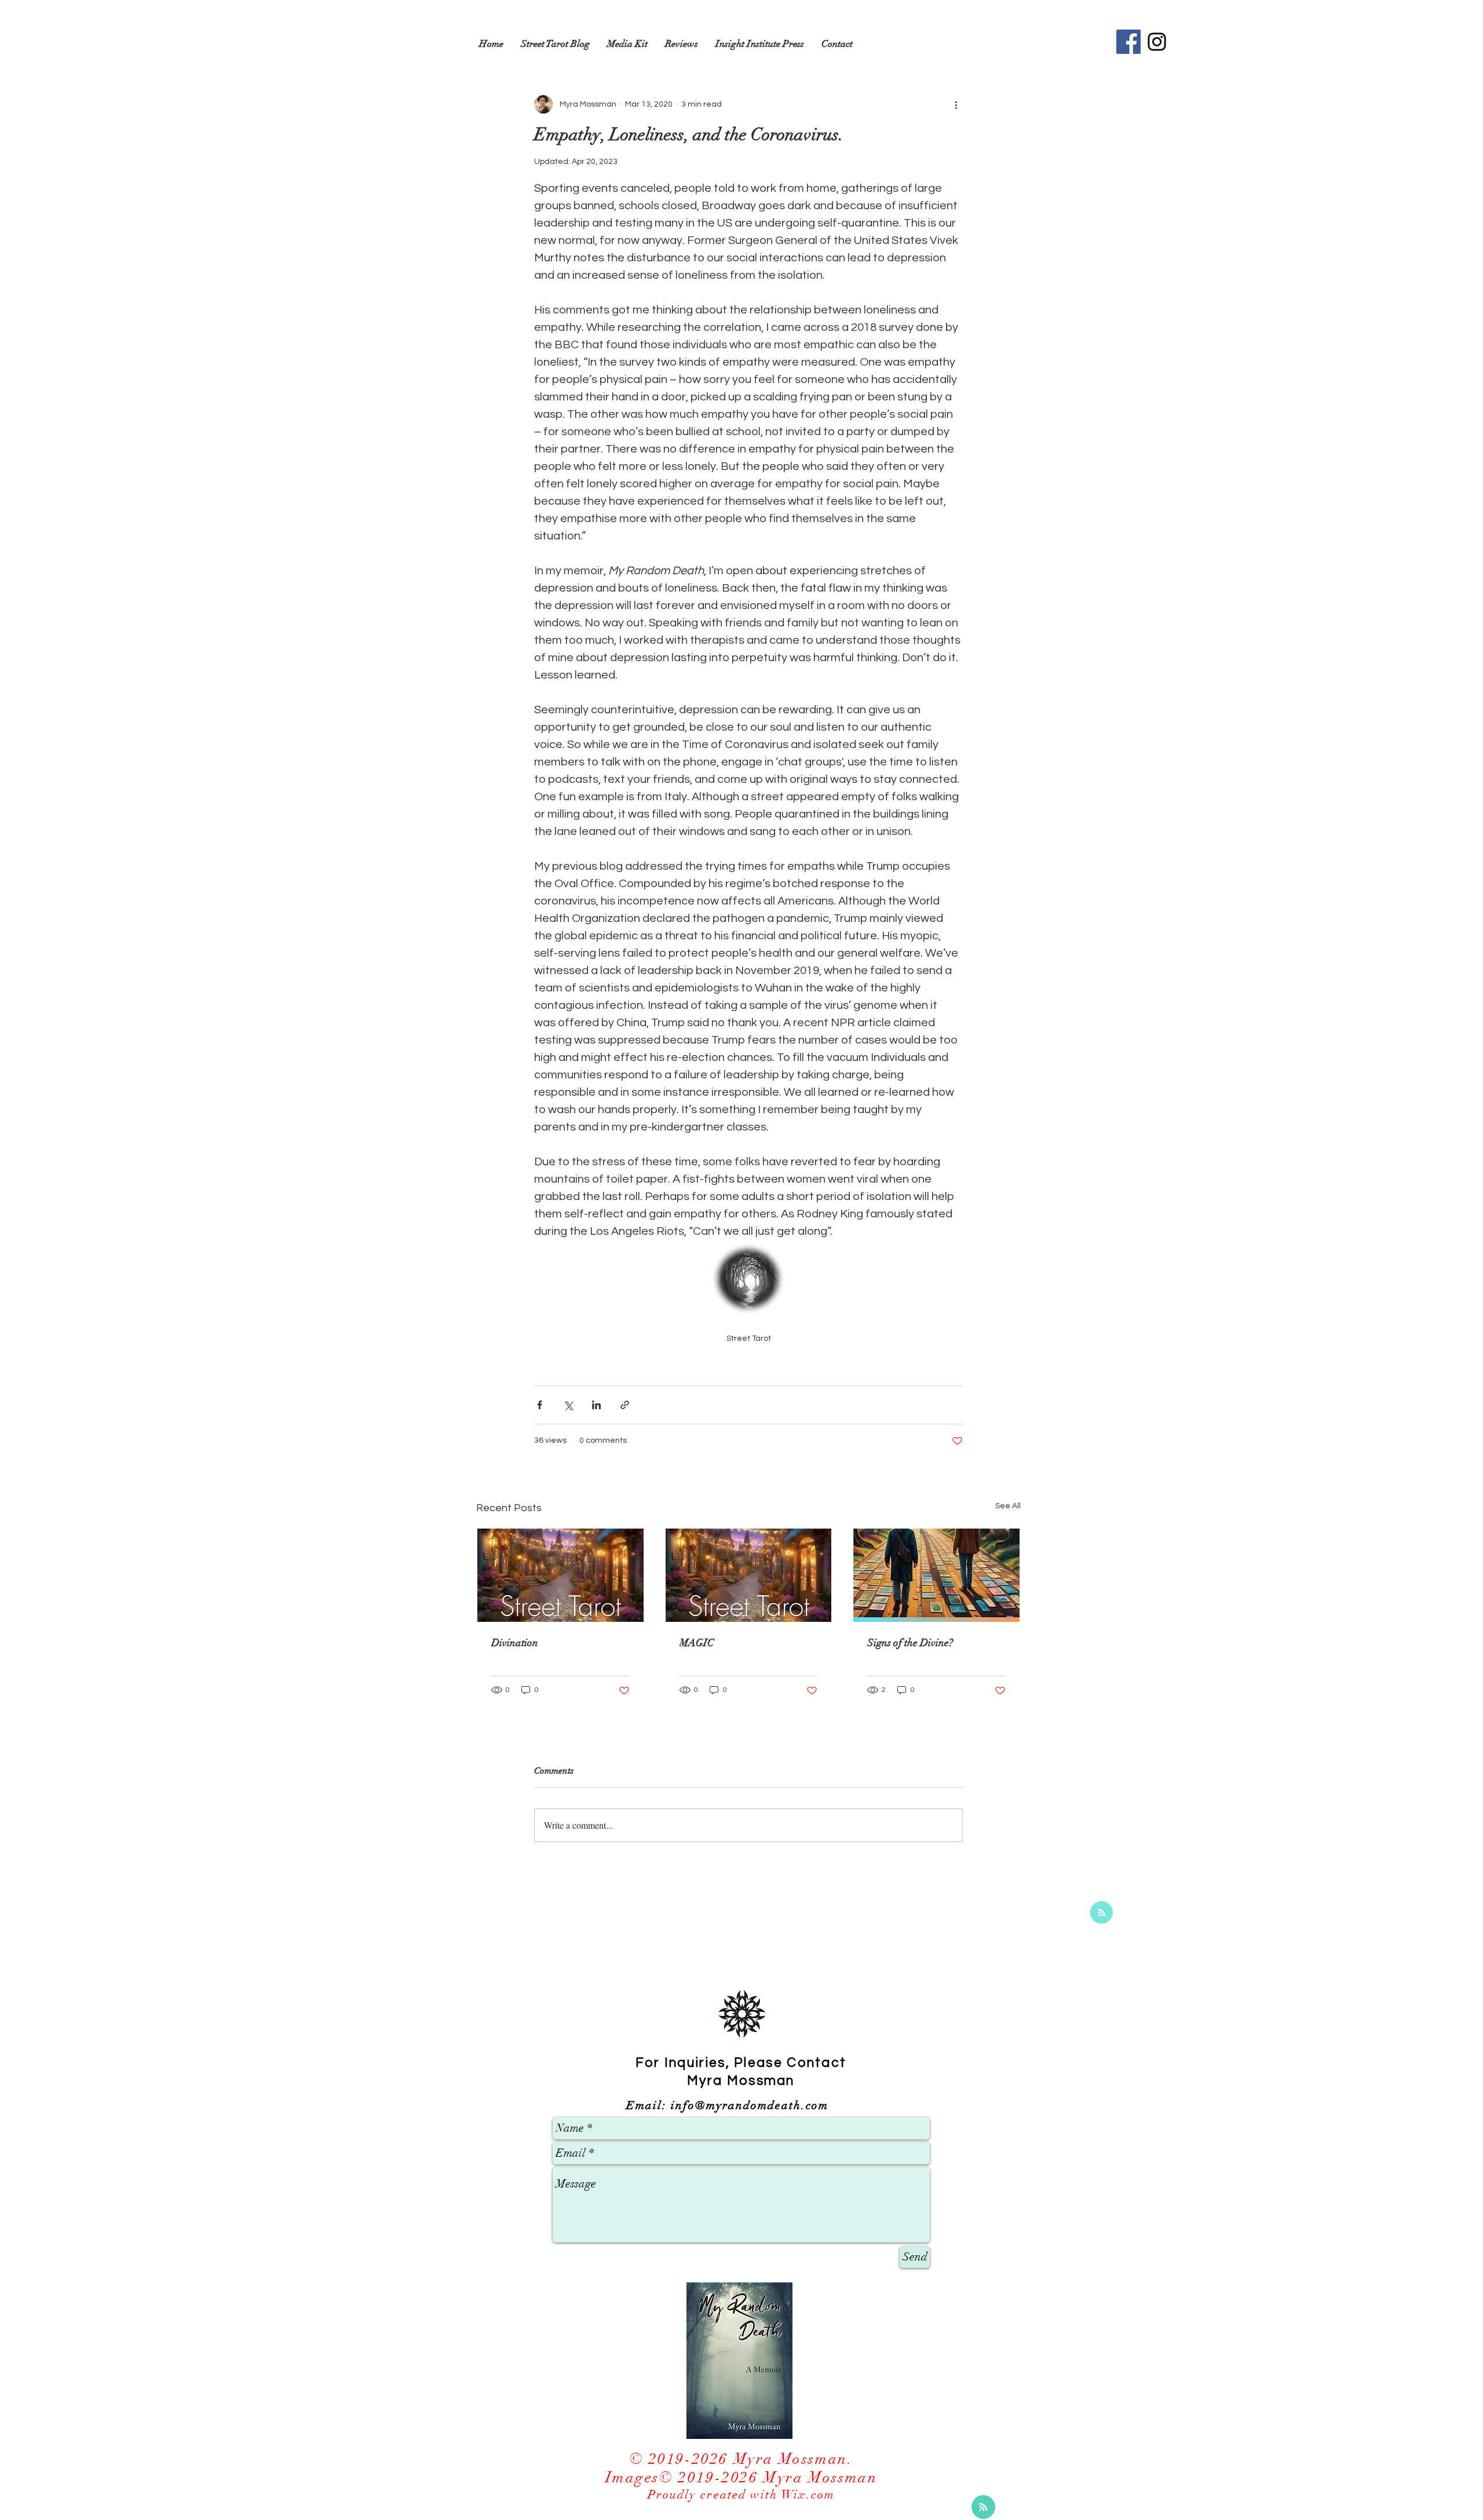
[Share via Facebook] (540, 1405)
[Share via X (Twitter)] (568, 1405)
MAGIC (697, 1643)
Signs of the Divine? (910, 1643)
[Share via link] (625, 1405)
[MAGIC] (749, 1575)
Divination (515, 1643)
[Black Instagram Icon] (1157, 42)
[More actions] (956, 104)
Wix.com (808, 2495)
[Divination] (560, 1575)
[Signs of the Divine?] (936, 1575)
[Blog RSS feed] (1102, 1913)
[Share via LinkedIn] (596, 1405)
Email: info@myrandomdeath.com (727, 2105)
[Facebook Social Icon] (1128, 42)
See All (1008, 1506)
